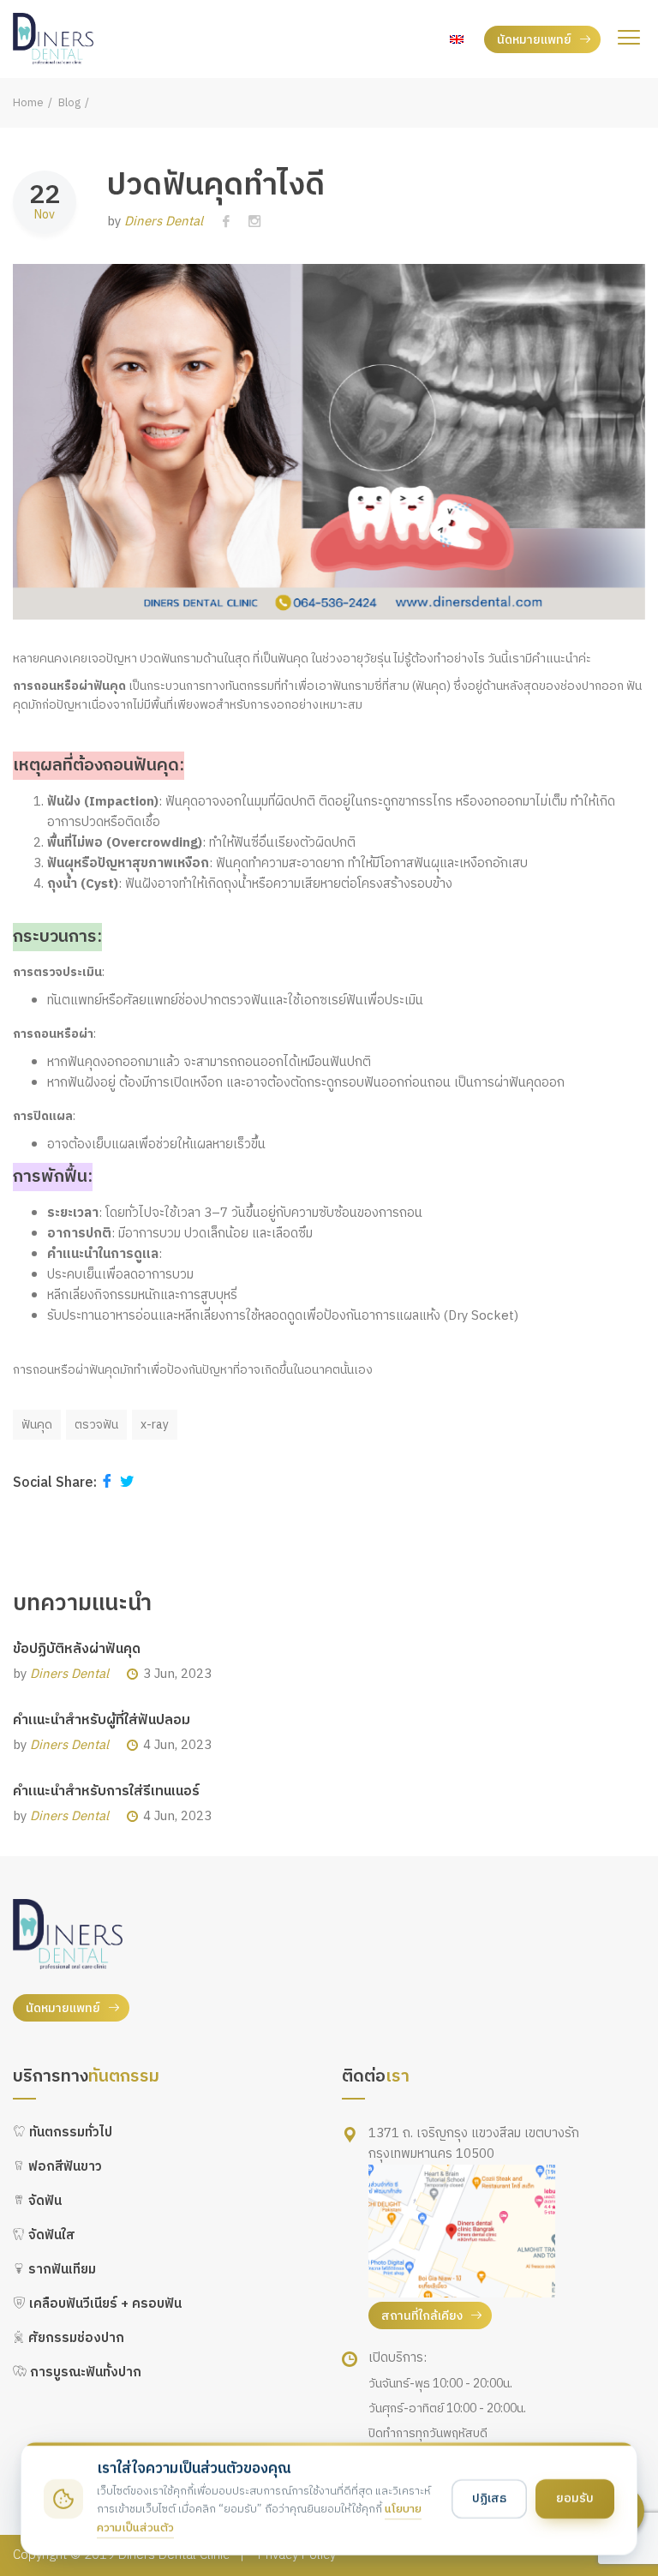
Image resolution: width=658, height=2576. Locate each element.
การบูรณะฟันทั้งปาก (84, 2372)
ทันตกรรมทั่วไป (69, 2133)
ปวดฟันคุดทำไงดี (216, 186)
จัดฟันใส (50, 2235)
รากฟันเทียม (60, 2270)
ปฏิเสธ (489, 2498)
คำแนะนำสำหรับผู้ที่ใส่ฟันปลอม (102, 1720)
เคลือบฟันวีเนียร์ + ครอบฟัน (104, 2304)
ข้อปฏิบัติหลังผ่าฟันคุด (77, 1649)
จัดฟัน (43, 2201)
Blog (69, 103)
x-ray (155, 1425)
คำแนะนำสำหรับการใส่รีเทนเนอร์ (106, 1791)
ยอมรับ (575, 2498)
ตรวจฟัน (96, 1425)
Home (28, 103)
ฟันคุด (37, 1425)
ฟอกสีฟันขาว (63, 2167)
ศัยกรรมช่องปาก (75, 2338)
